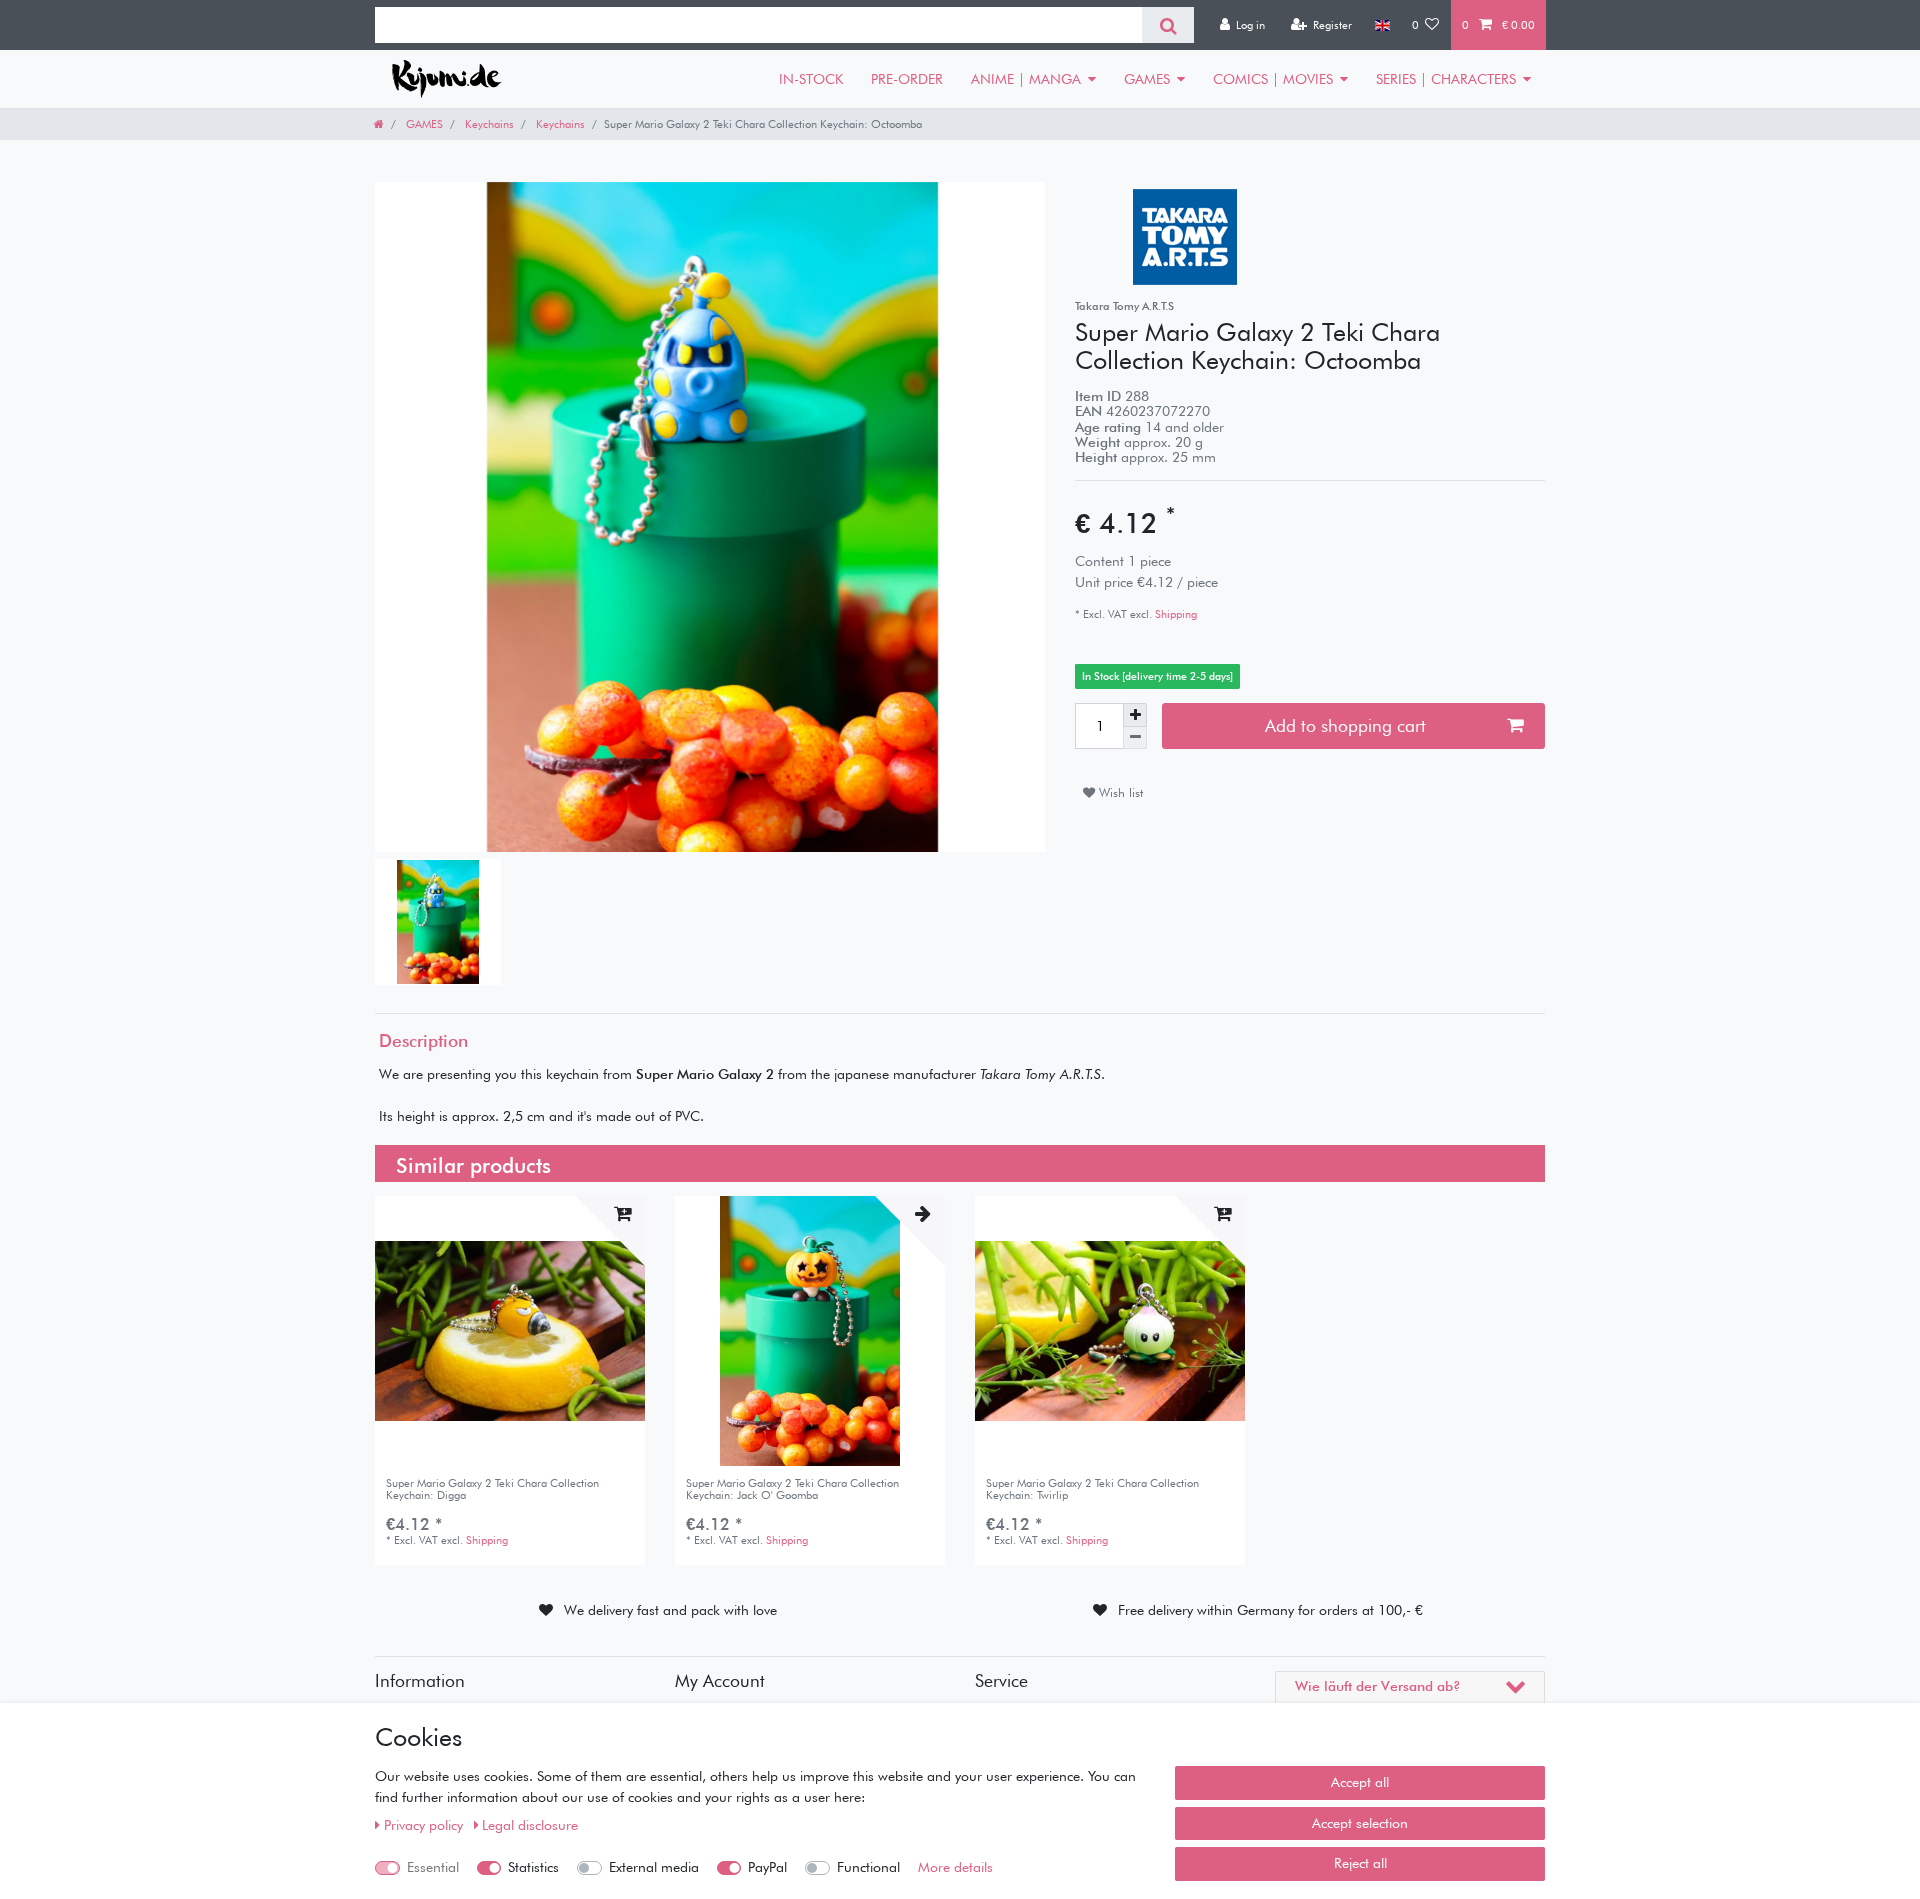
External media (654, 1867)
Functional (868, 1867)
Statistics (533, 1867)
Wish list (1119, 792)
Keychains (488, 124)
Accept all (1360, 1782)
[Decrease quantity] (1135, 738)
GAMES (1147, 79)
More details (955, 1867)
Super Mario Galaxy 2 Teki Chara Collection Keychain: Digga (492, 1489)
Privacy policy (425, 1825)
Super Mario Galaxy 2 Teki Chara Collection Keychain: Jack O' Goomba (792, 1489)
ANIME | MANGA (1026, 79)
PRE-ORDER (907, 79)
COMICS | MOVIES (1273, 79)
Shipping (1174, 614)
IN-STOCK (811, 79)
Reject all (1360, 1863)
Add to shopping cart (1345, 725)
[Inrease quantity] (1135, 715)
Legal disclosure (530, 1825)
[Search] (1167, 25)
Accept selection (1360, 1823)
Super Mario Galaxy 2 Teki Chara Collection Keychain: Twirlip (1092, 1489)
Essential (433, 1867)
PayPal (767, 1867)
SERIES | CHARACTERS (1446, 79)
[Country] (1381, 25)
